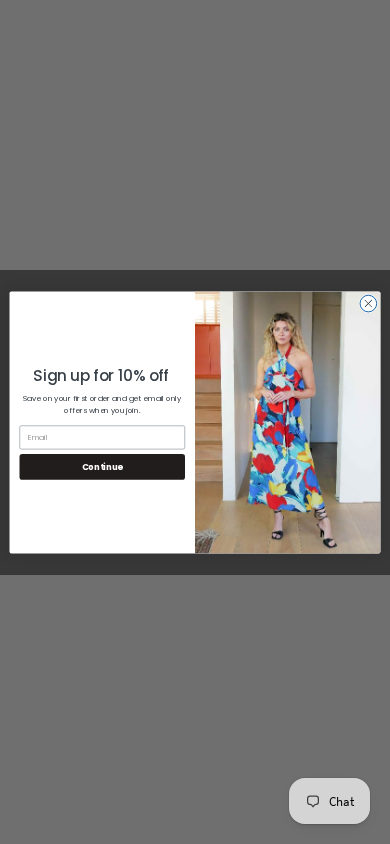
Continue (102, 467)
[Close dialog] (368, 303)
